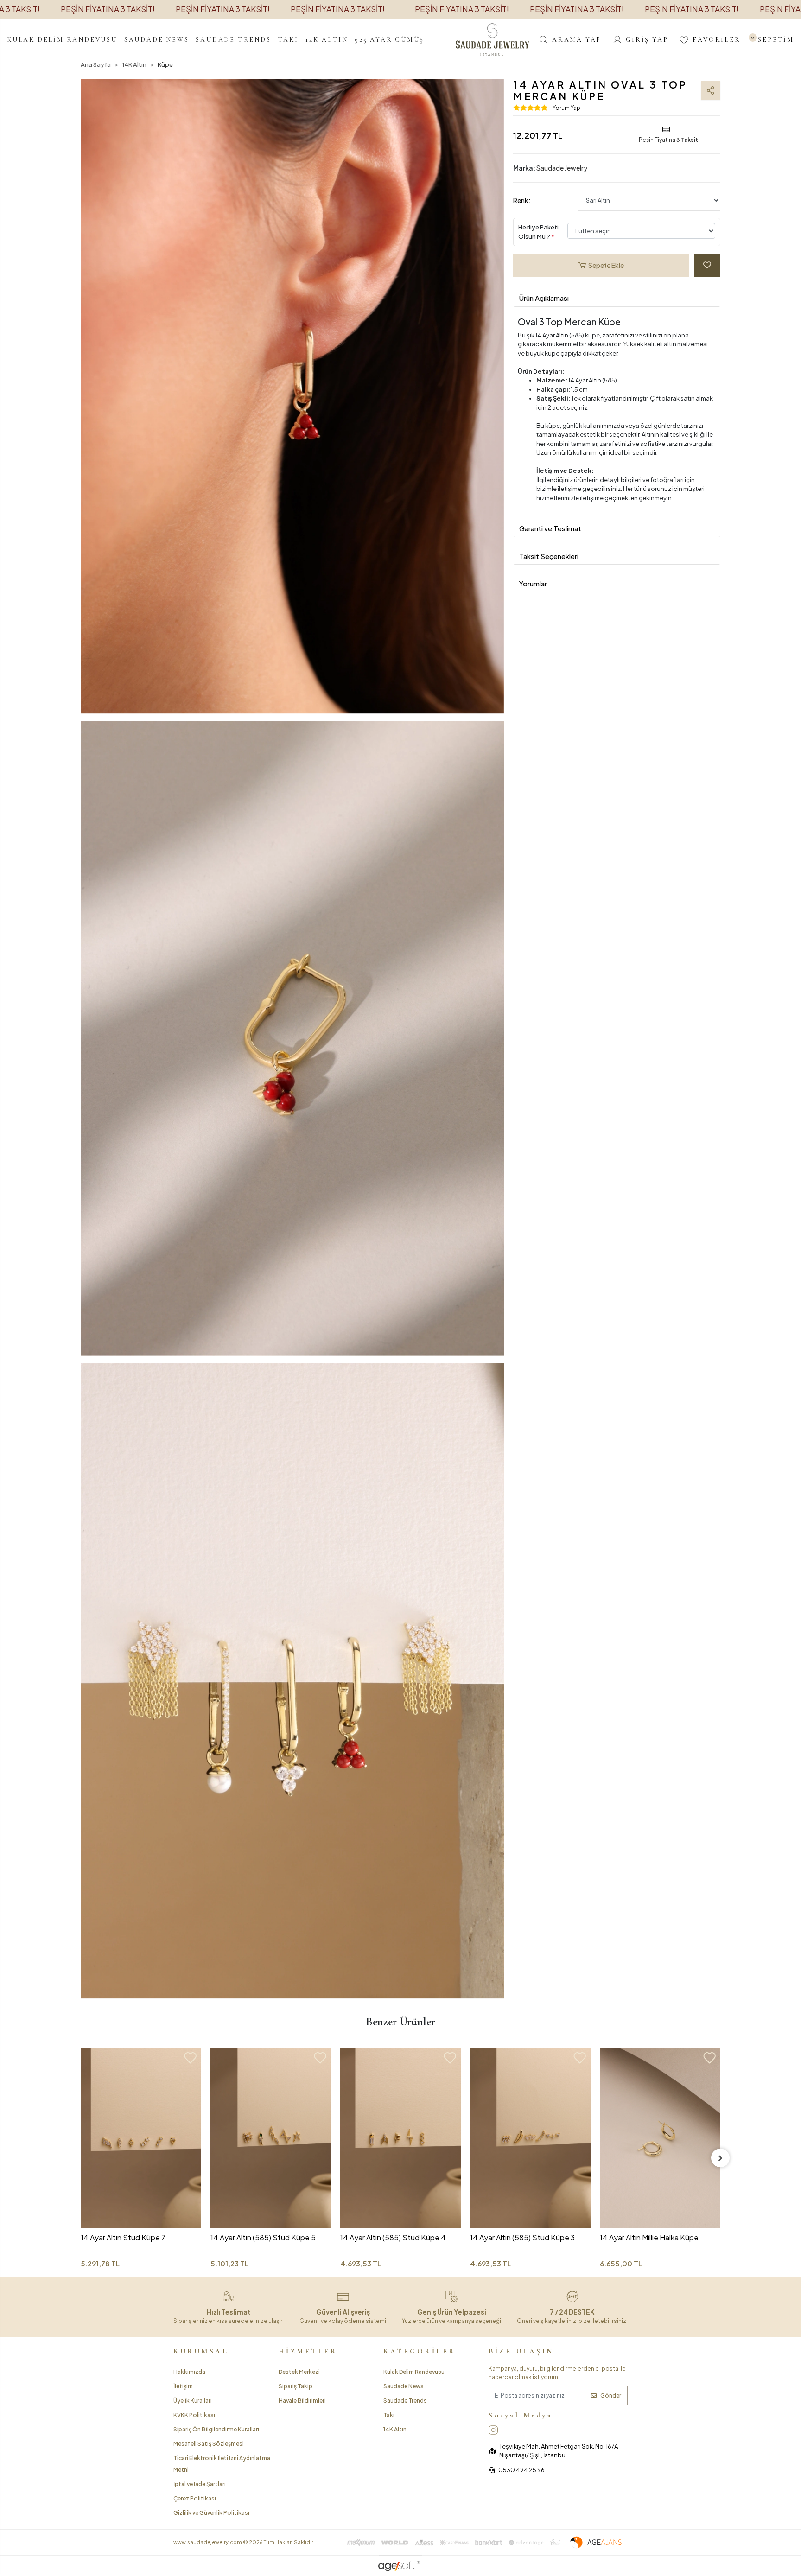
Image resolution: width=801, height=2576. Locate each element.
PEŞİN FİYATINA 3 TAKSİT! (108, 9)
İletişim (183, 2386)
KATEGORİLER (420, 2351)
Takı (389, 2415)
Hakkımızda (189, 2372)
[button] (62, 39)
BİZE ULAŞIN (521, 2351)
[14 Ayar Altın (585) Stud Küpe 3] (400, 2138)
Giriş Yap (647, 40)
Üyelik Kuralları (193, 2401)
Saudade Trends (405, 2401)
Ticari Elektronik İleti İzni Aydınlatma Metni (222, 2464)
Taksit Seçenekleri (549, 556)
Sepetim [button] (773, 40)
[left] (81, 2158)
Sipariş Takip (296, 2386)
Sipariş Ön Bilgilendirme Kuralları (216, 2429)
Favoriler (716, 40)
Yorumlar (533, 583)
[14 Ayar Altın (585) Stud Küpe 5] (141, 2138)
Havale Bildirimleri (302, 2401)
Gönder (611, 2395)
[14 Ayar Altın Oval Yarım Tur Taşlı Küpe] (660, 2108)
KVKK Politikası (194, 2415)
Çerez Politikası (195, 2498)
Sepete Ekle (606, 265)
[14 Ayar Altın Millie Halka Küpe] (530, 2138)
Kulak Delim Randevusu (414, 2372)
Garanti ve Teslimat (550, 528)
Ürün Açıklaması (544, 298)
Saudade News (404, 2386)
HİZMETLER (308, 2351)
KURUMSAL (201, 2351)
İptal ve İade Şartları (200, 2484)
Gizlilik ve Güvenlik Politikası (211, 2513)
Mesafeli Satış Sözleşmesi (209, 2444)
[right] (720, 2158)
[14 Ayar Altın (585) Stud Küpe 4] (271, 2138)
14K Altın (395, 2429)
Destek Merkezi (299, 2372)
